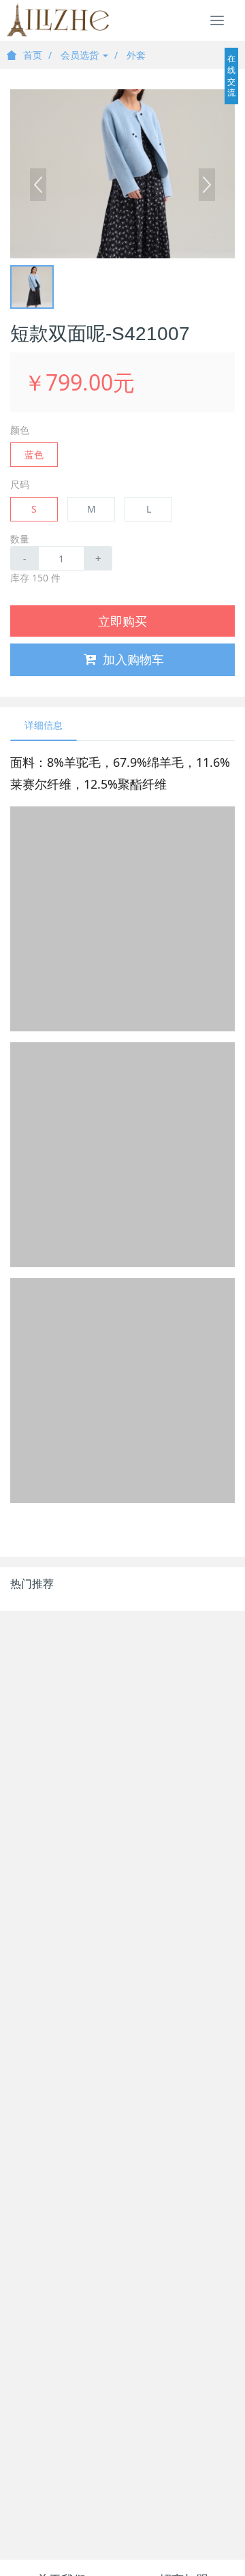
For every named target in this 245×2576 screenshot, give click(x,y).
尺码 (20, 484)
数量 (20, 539)
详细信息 (44, 725)
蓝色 (34, 454)
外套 (136, 55)
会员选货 (81, 55)
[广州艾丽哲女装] (58, 20)
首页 (33, 55)
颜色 (20, 430)
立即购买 (122, 621)
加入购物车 (133, 659)
